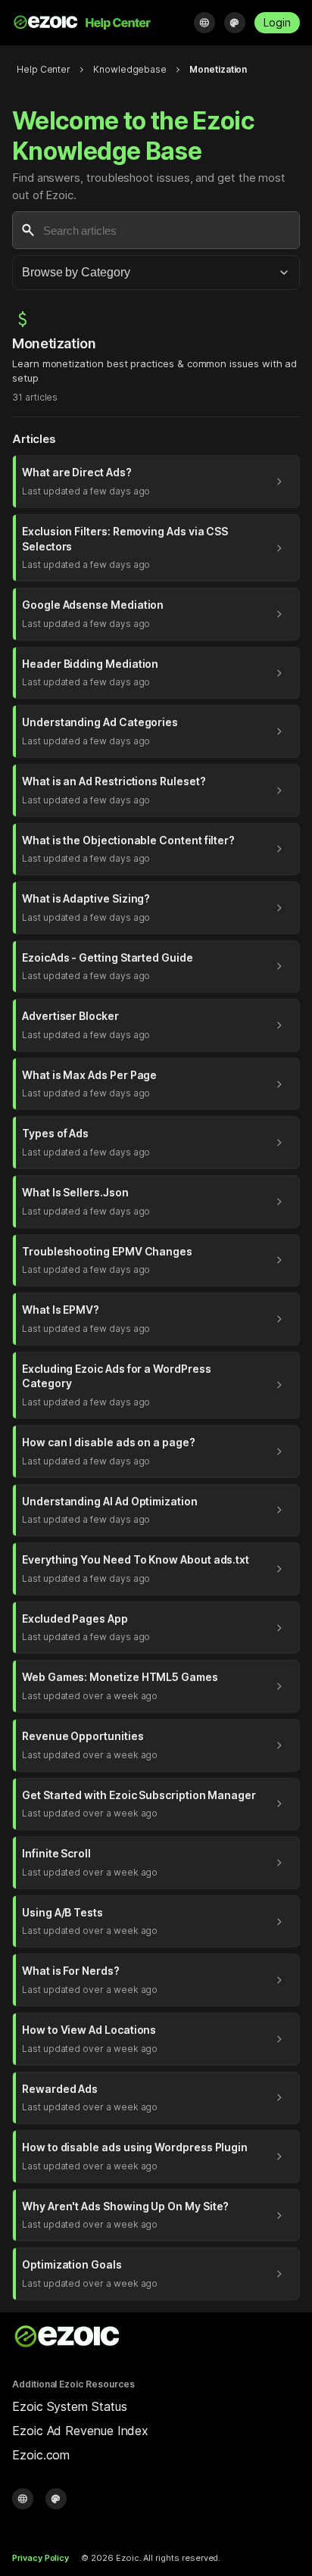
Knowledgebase (130, 69)
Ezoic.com (41, 2455)
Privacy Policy (41, 2558)
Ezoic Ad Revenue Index (80, 2431)
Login (277, 22)
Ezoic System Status (69, 2406)
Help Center (44, 69)
